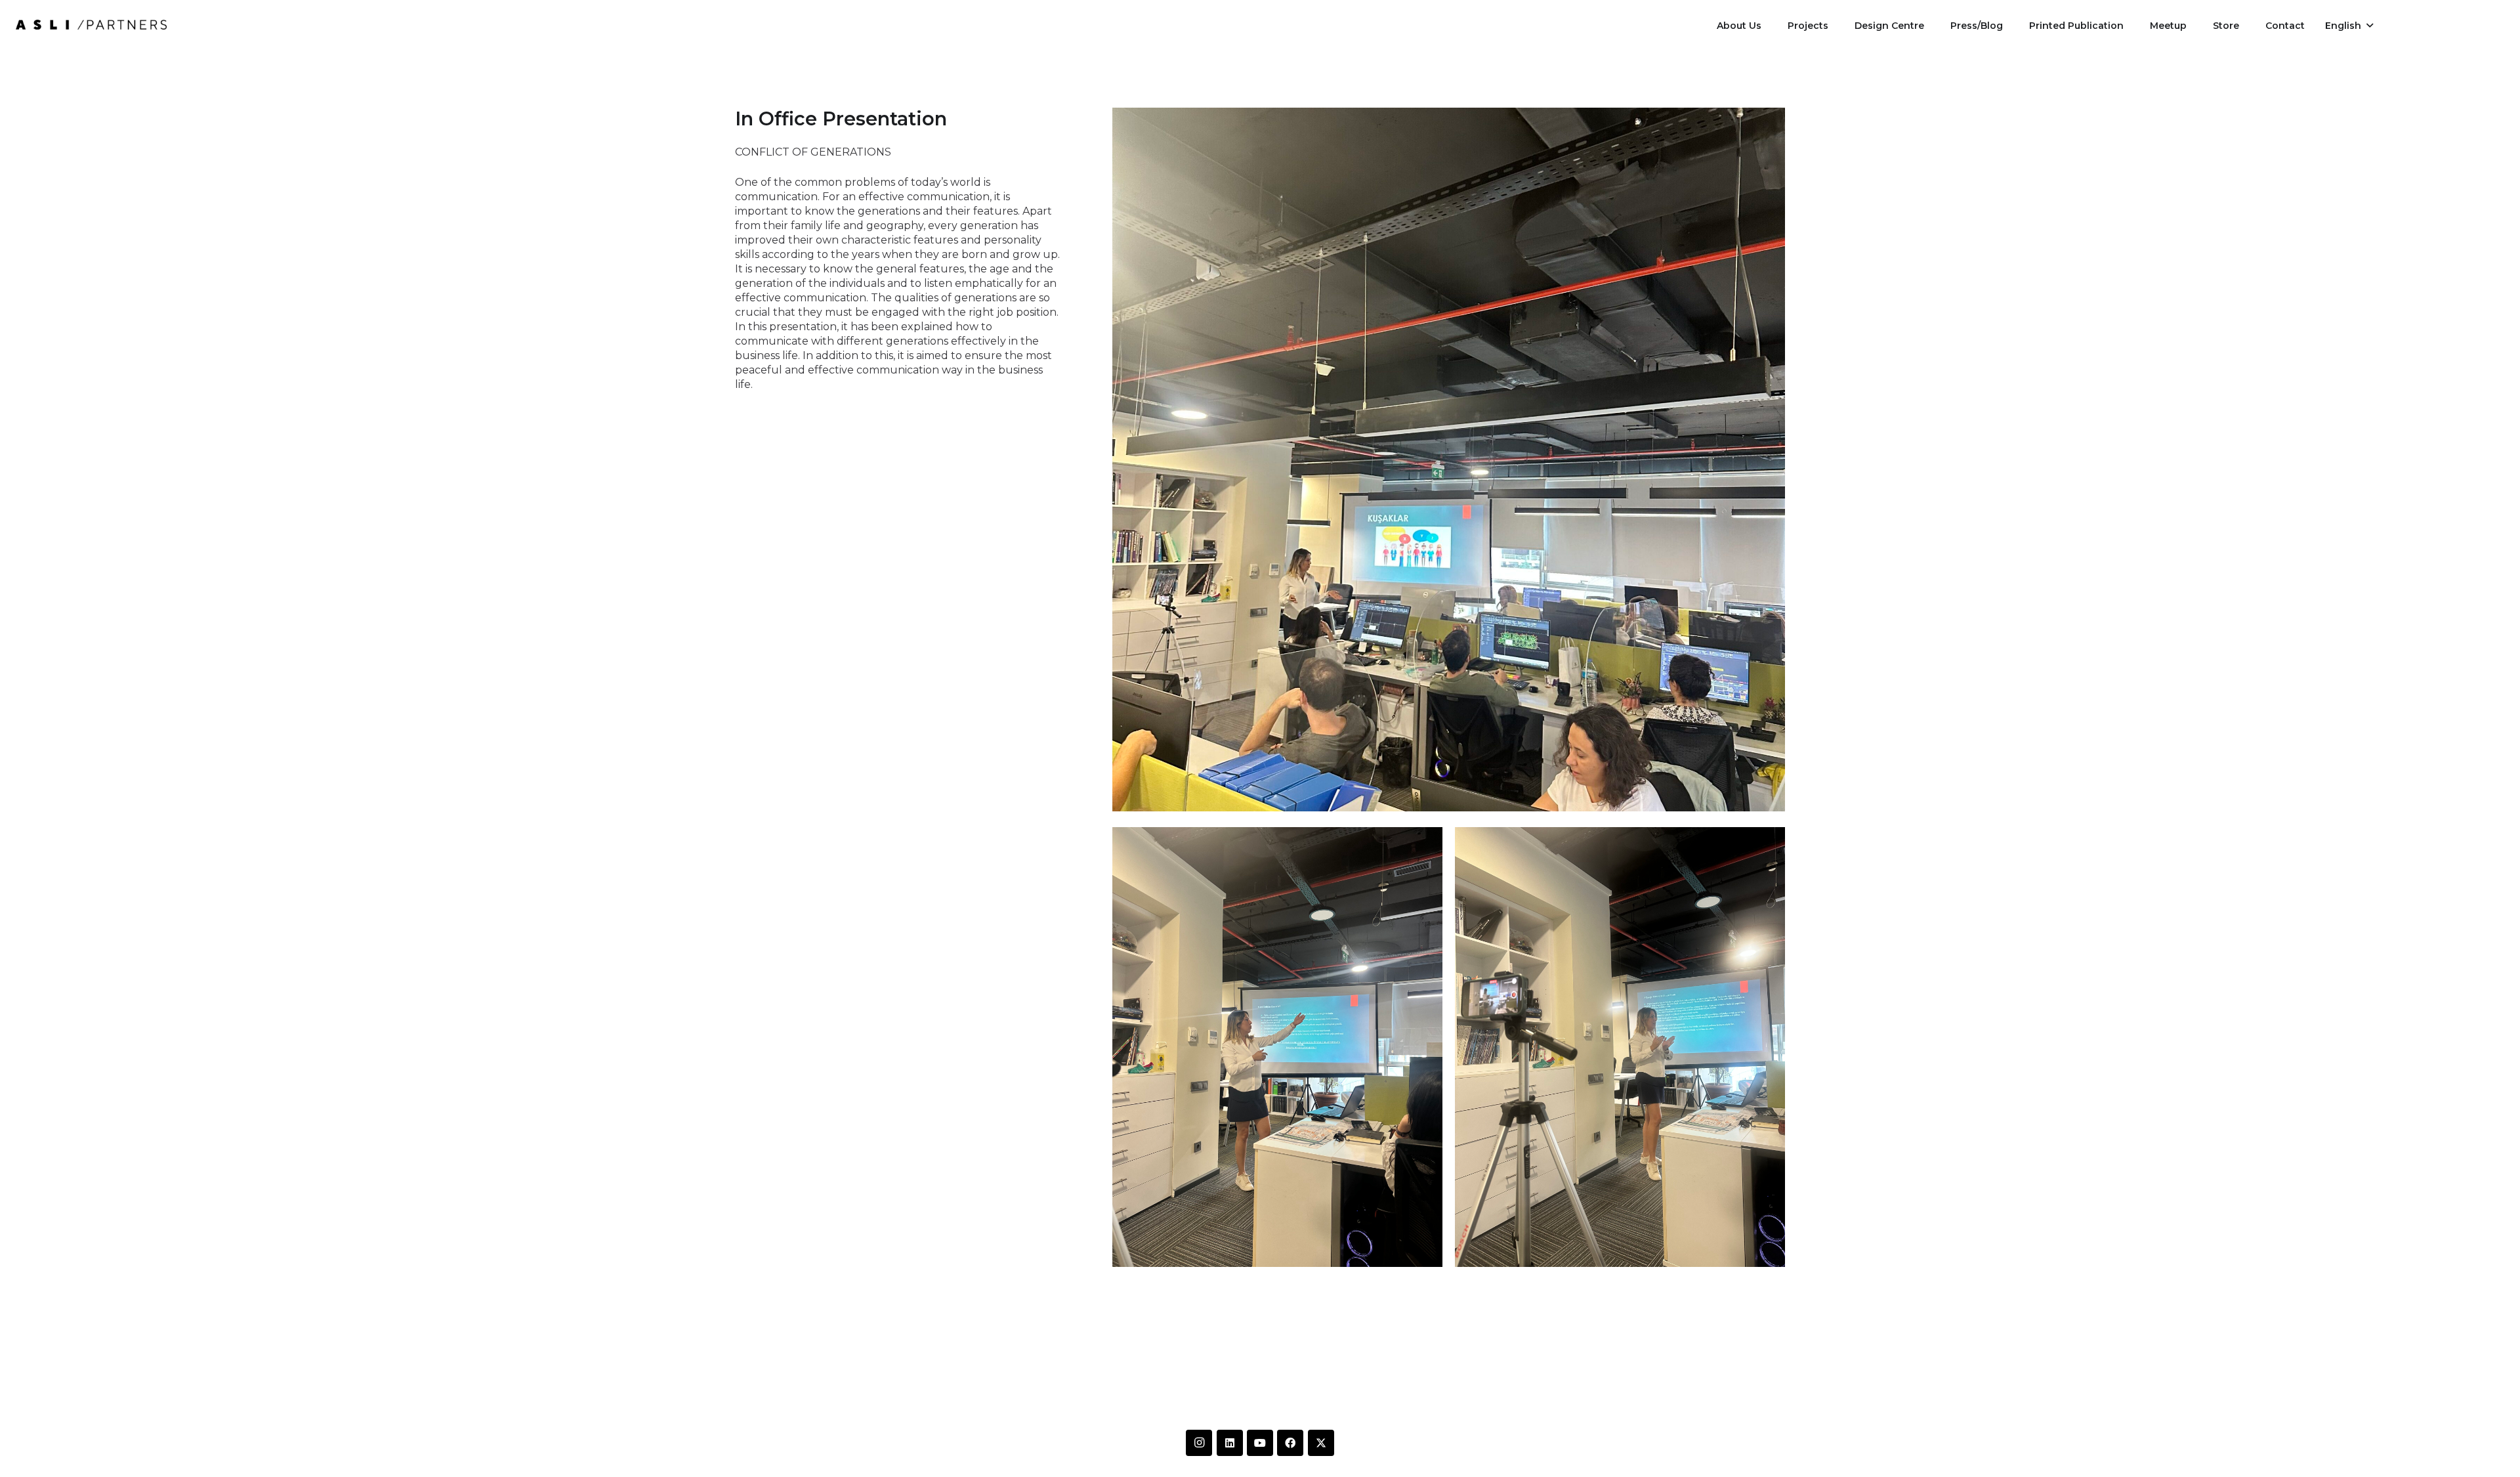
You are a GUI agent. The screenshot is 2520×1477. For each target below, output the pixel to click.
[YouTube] (1260, 1443)
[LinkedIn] (1230, 1443)
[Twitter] (1321, 1443)
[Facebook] (1290, 1443)
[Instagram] (1199, 1443)
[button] (2349, 26)
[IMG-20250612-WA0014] (91, 25)
